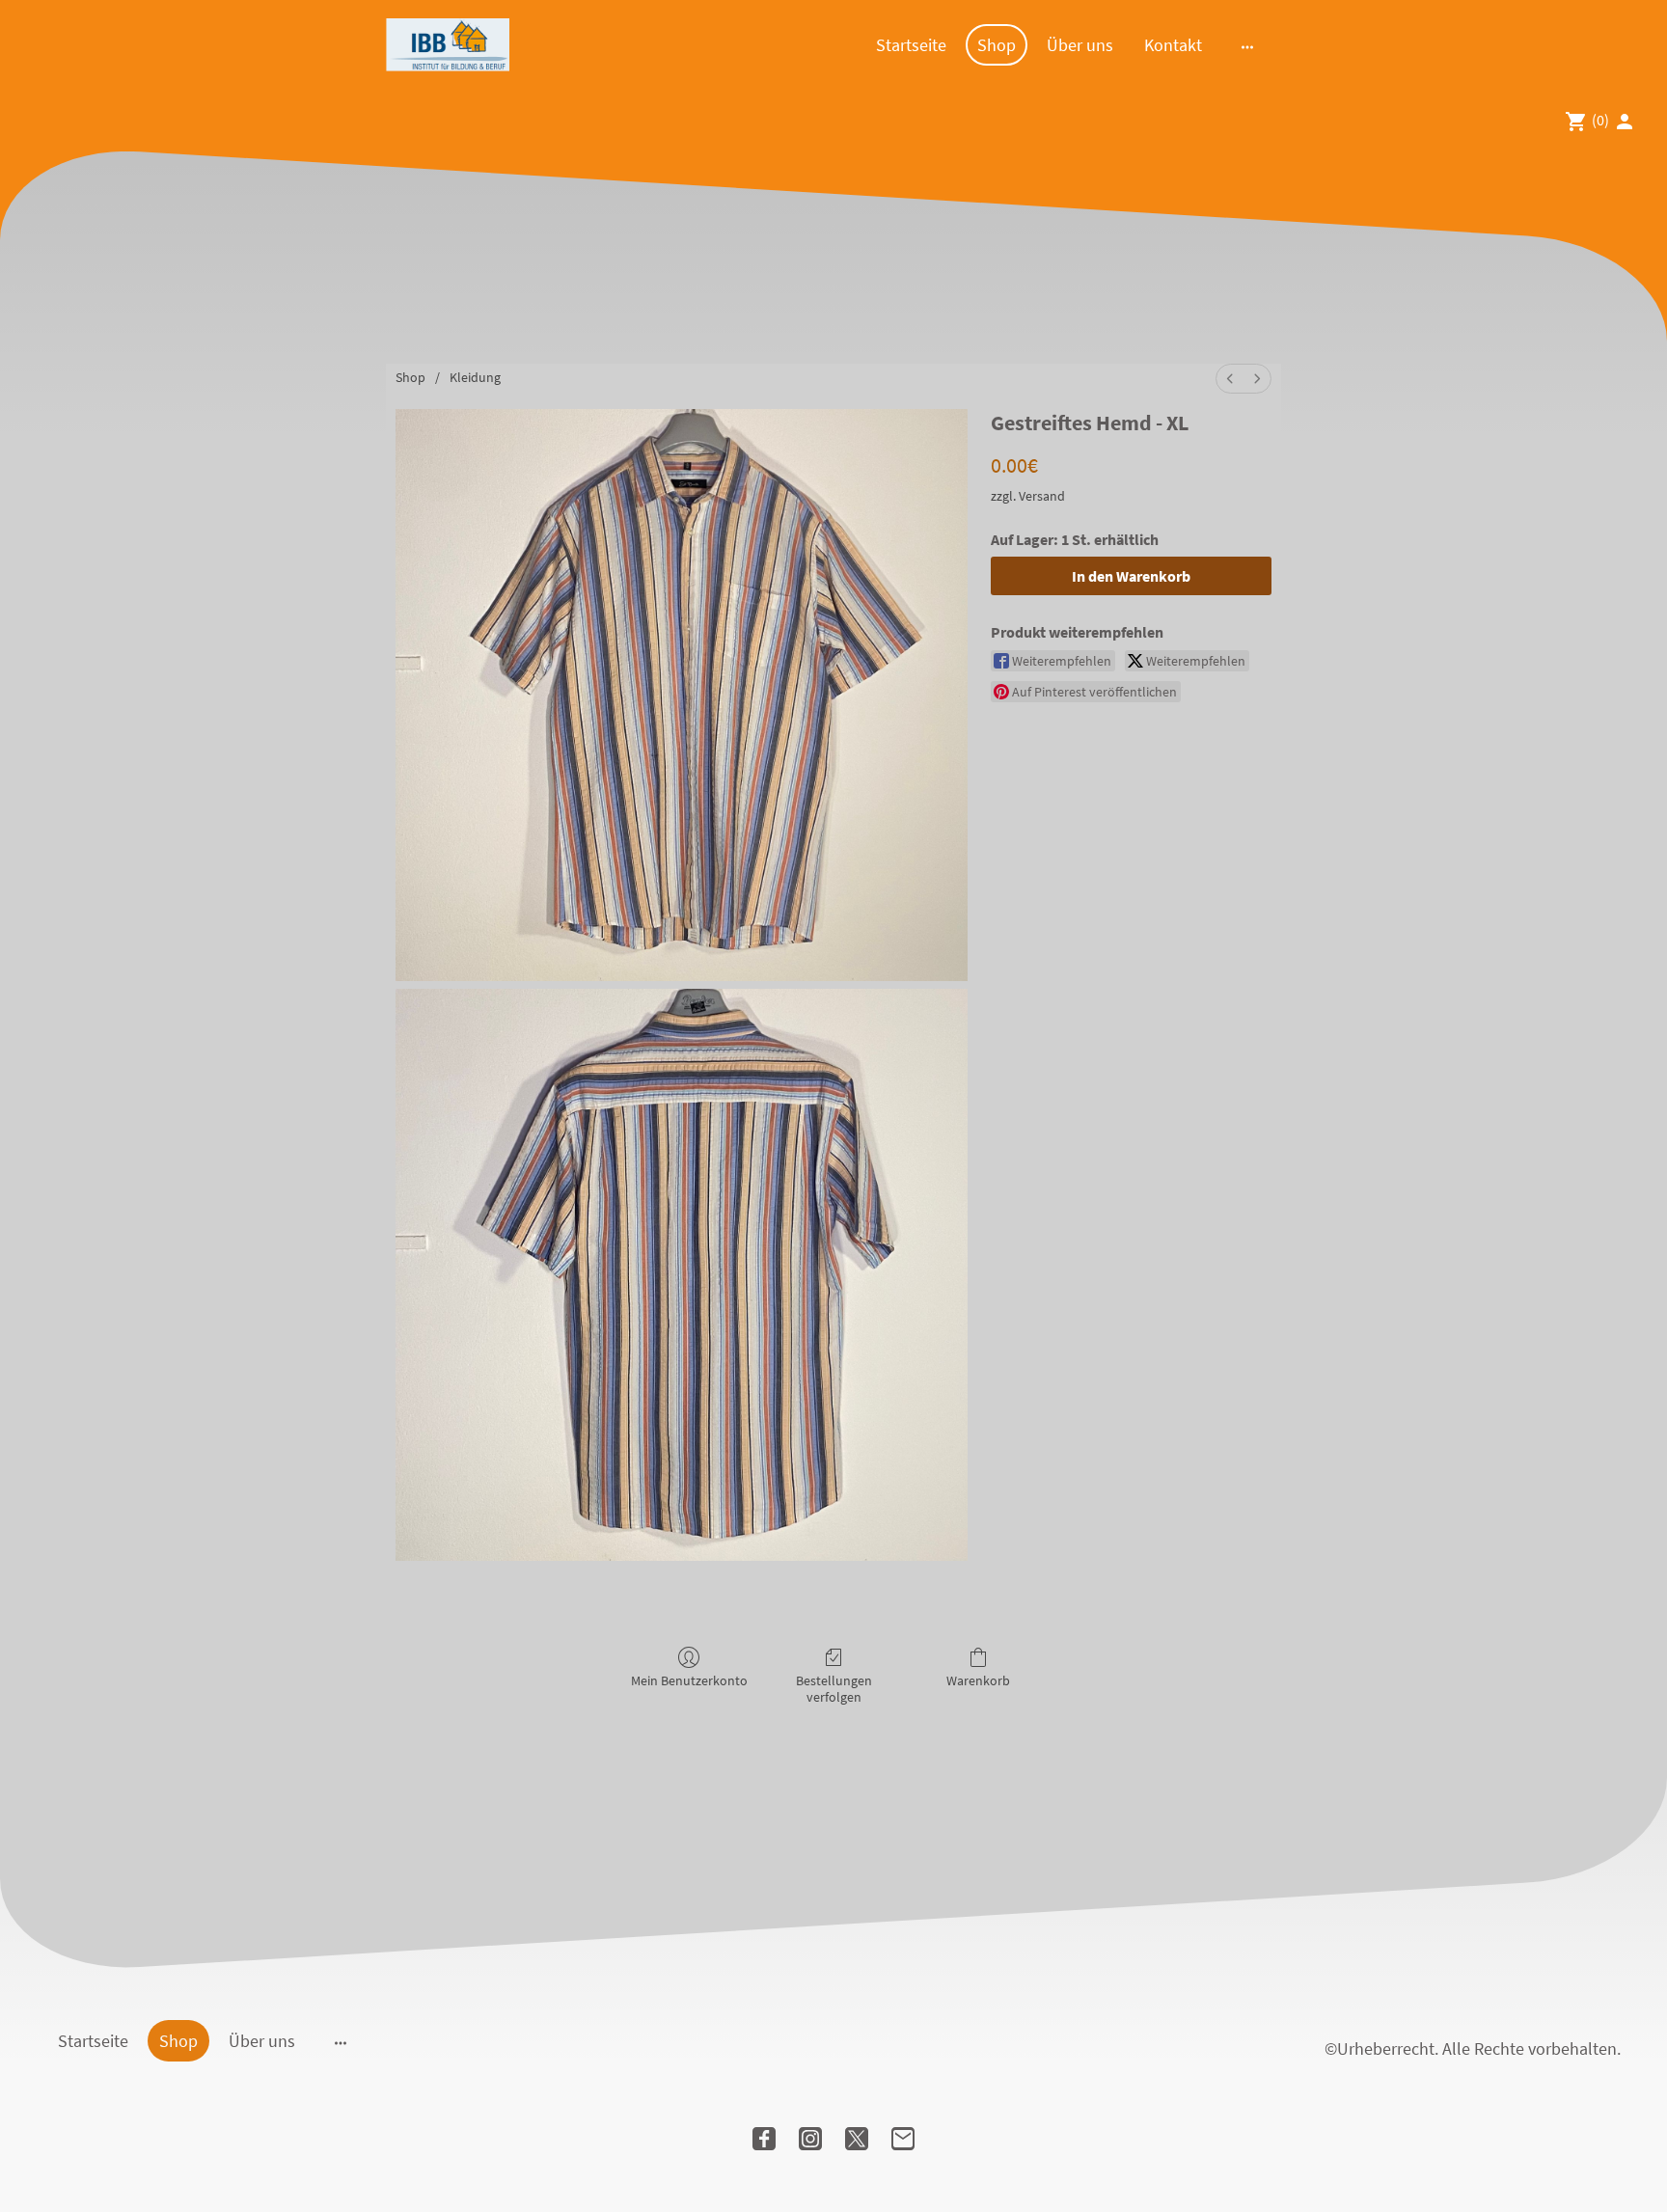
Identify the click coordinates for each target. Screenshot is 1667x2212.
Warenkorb (978, 1680)
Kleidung (475, 377)
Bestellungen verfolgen (834, 1689)
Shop (410, 377)
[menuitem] (1230, 379)
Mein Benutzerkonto (689, 1680)
